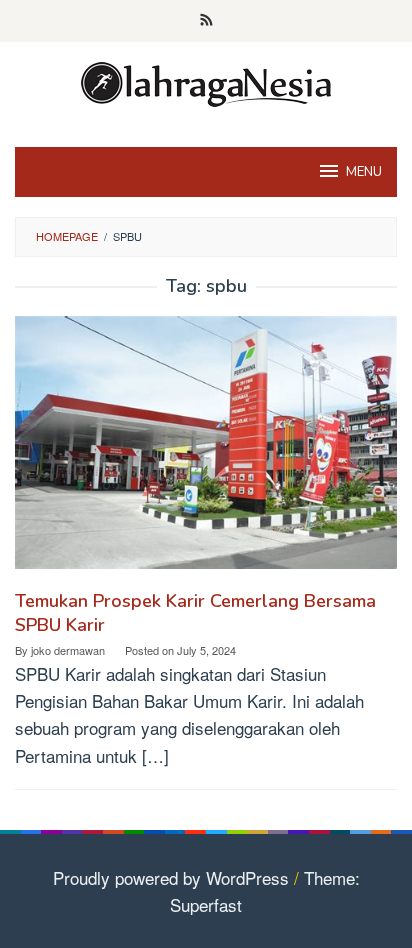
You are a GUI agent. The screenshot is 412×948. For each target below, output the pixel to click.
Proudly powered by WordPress (171, 877)
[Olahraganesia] (206, 81)
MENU (364, 172)
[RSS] (206, 21)
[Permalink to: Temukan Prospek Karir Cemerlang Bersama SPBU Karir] (206, 449)
